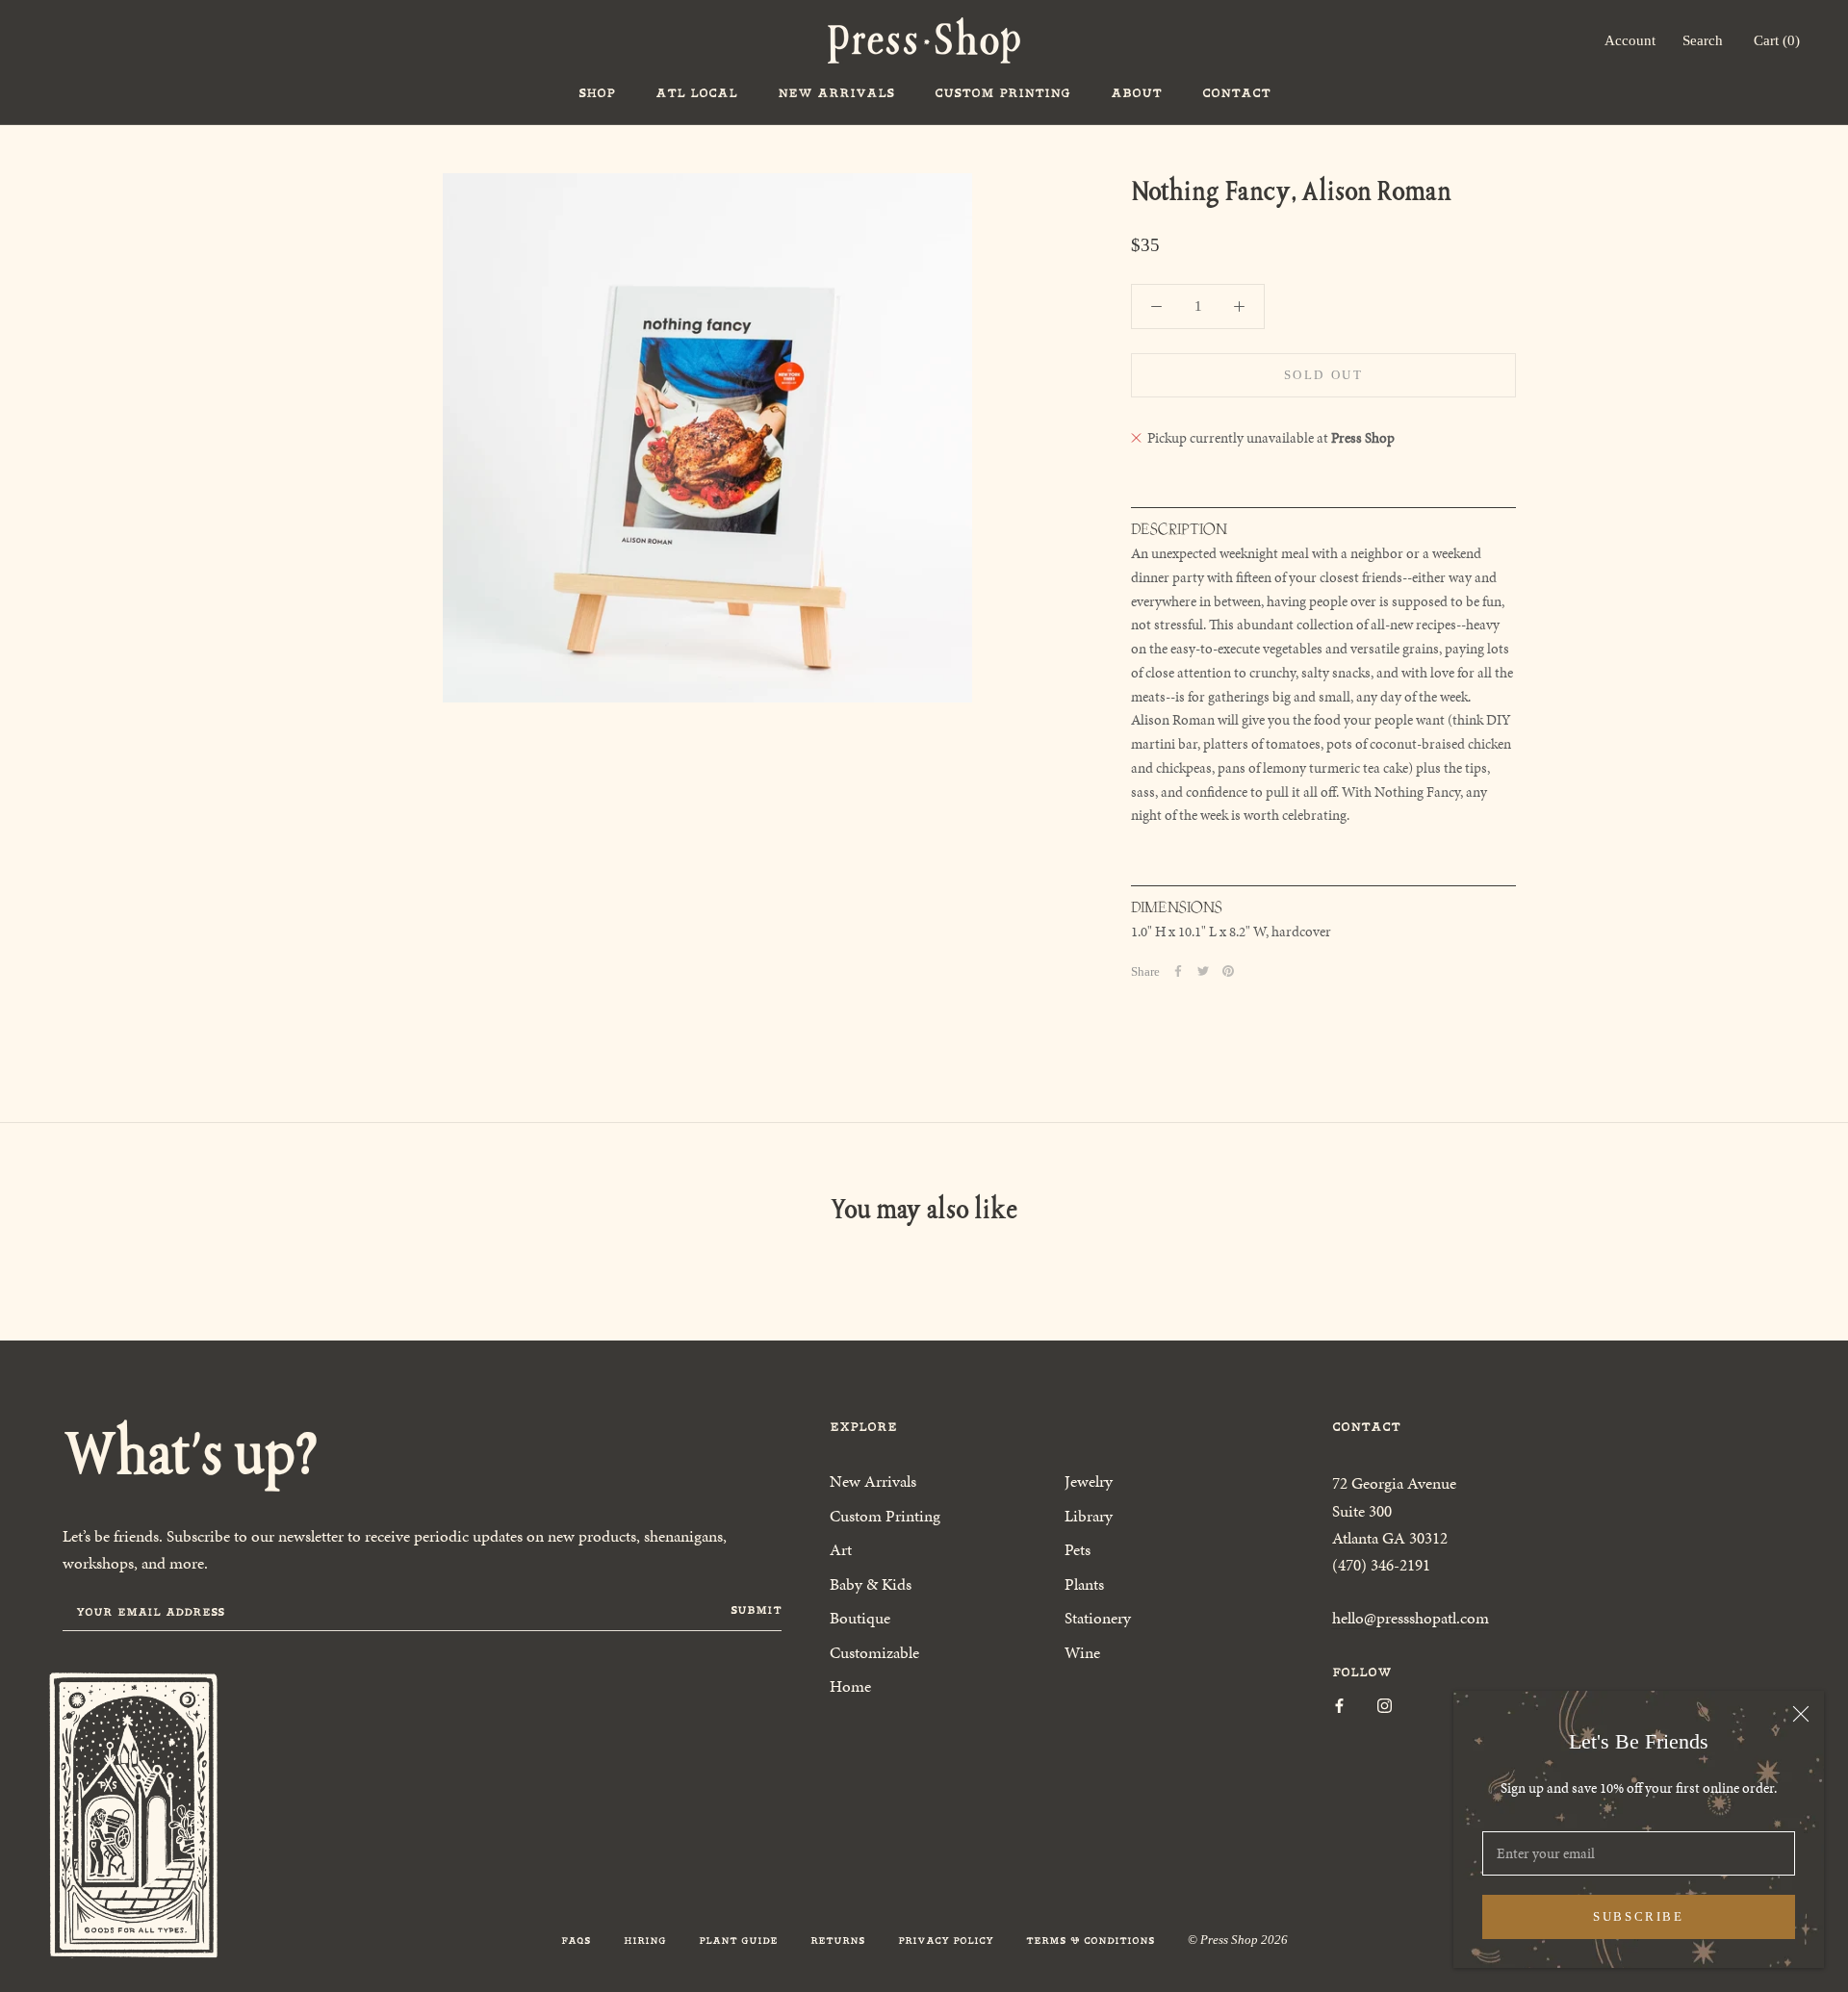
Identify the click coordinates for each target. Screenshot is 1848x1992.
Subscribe (1638, 1916)
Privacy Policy (946, 1941)
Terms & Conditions (1091, 1941)
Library (1089, 1516)
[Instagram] (1385, 1705)
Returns (838, 1941)
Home (850, 1686)
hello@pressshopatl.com (1411, 1618)
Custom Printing (1002, 93)
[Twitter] (1203, 971)
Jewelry (1089, 1481)
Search (1703, 40)
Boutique (860, 1618)
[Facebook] (1178, 971)
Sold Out (1324, 375)
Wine (1082, 1652)
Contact (1236, 93)
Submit (756, 1610)
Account (1630, 40)
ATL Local (696, 93)
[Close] (1801, 1714)
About (1136, 93)
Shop (597, 93)
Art (841, 1549)
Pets (1078, 1549)
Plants (1084, 1584)
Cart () (1777, 40)
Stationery (1098, 1618)
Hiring (645, 1941)
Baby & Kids (871, 1584)
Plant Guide (738, 1941)
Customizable (874, 1652)
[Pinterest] (1228, 971)
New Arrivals (836, 93)
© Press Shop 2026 (1238, 1940)
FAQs (576, 1941)
